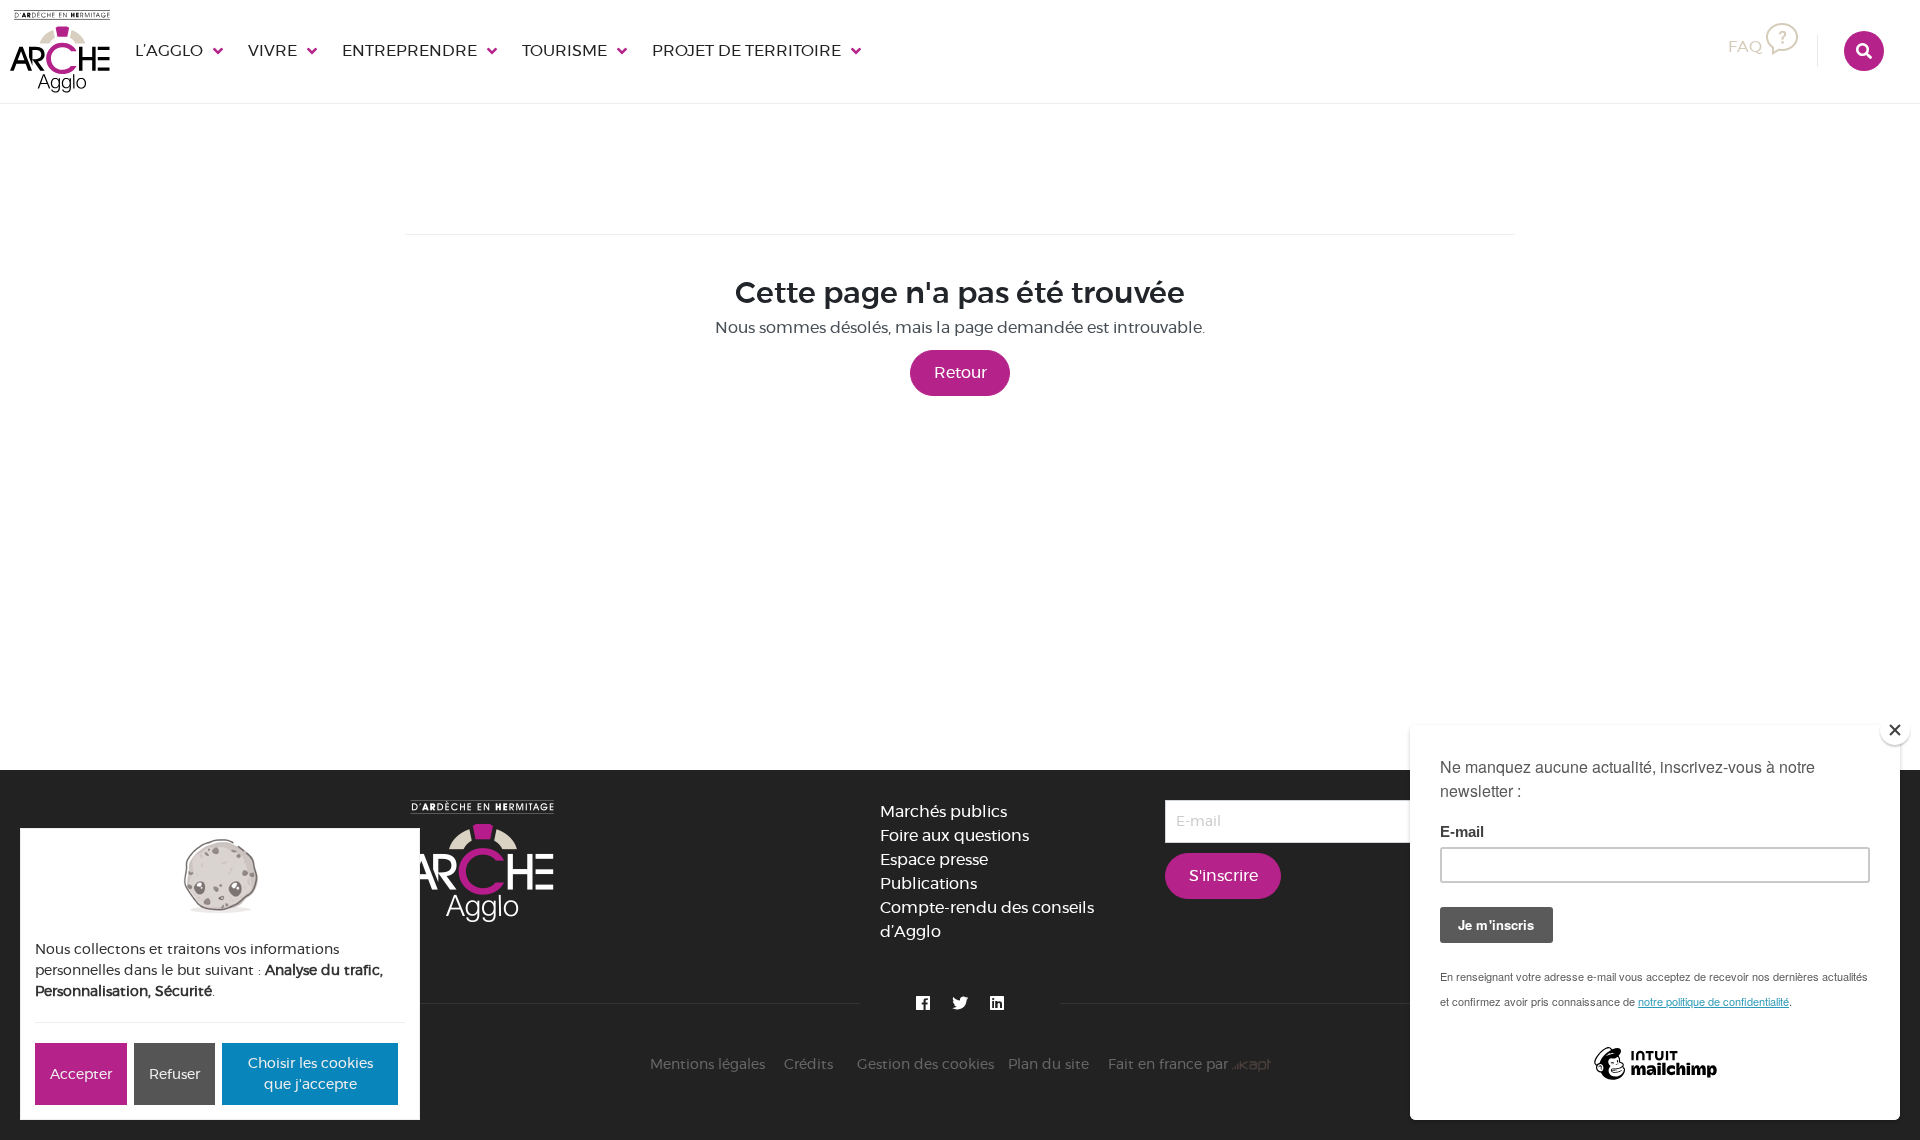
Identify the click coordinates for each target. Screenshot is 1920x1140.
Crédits (808, 1064)
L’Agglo (165, 51)
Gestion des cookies (925, 1064)
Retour (960, 372)
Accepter (81, 1074)
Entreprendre (384, 51)
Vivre (260, 51)
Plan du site (1048, 1064)
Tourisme (524, 51)
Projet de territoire (688, 51)
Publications (928, 883)
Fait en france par (1170, 1064)
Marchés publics (943, 811)
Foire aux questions (954, 835)
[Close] (1895, 730)
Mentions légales (707, 1064)
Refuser (174, 1074)
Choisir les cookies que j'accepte (310, 1073)
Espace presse (934, 859)
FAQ (1749, 45)
